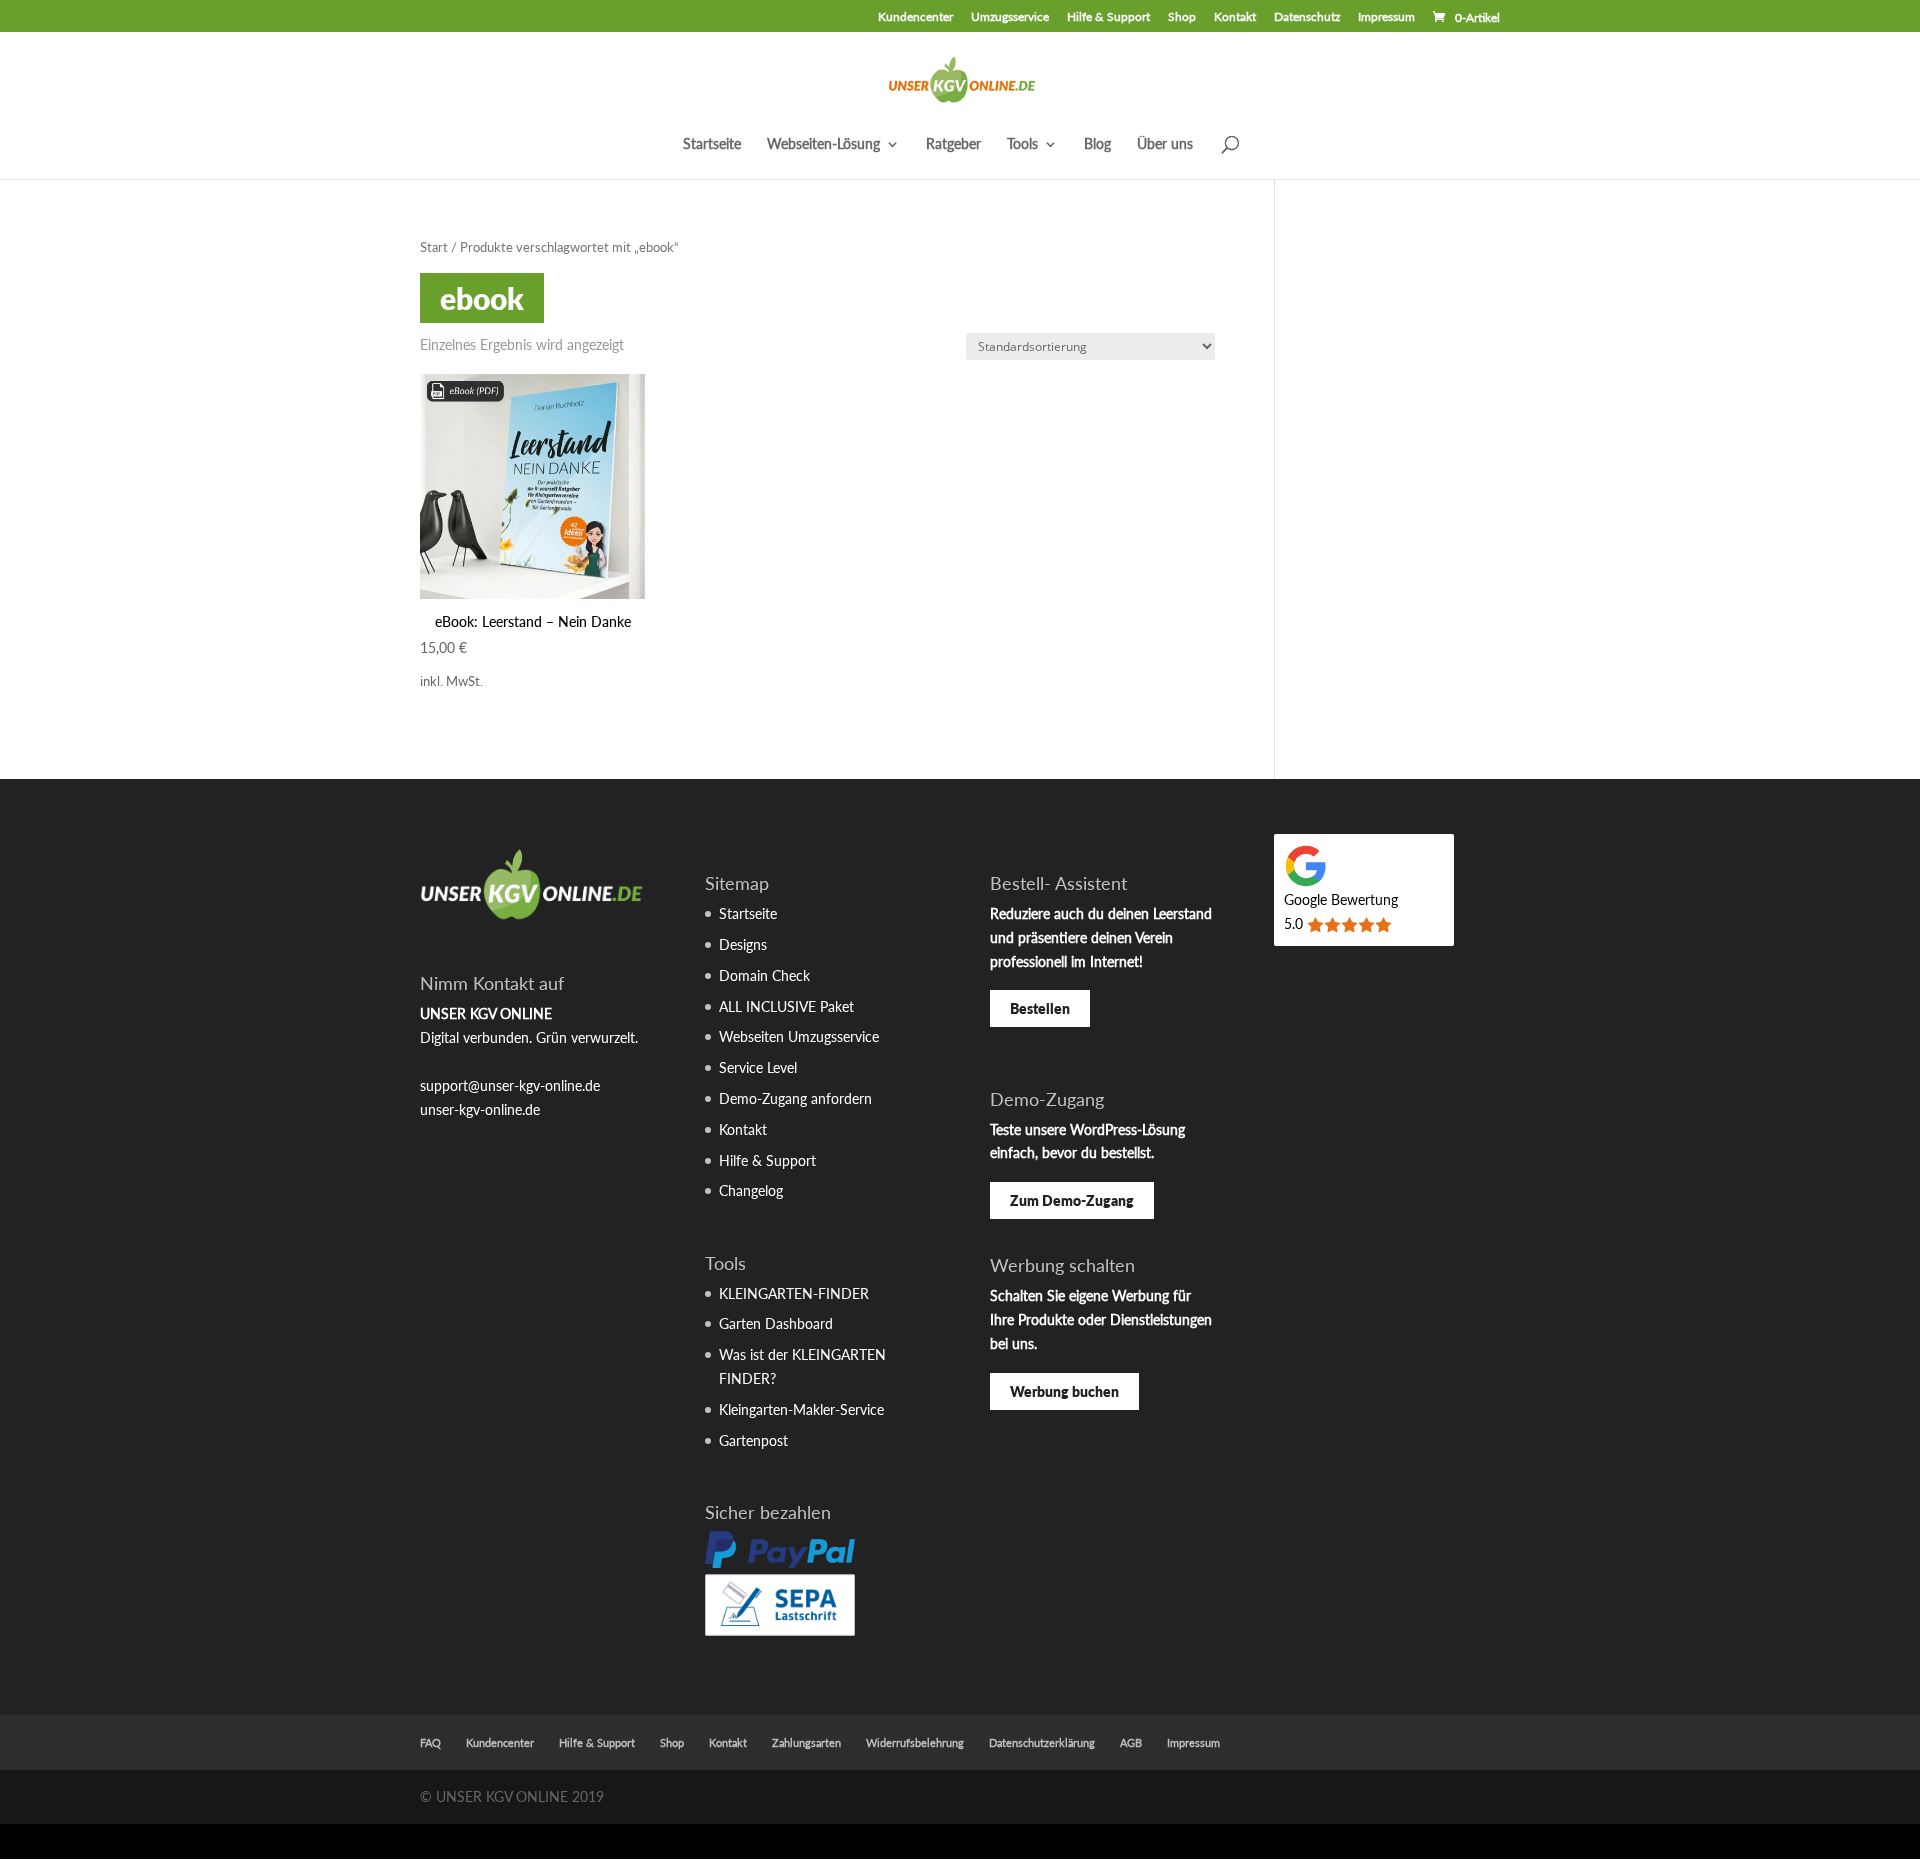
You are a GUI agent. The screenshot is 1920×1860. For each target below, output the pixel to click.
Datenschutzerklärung (1042, 1742)
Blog (1097, 144)
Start (434, 247)
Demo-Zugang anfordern (795, 1098)
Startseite (712, 144)
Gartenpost (753, 1440)
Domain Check (764, 975)
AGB (1131, 1742)
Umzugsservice (1010, 17)
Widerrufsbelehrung (915, 1742)
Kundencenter (915, 17)
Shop (1182, 17)
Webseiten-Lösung (823, 144)
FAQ (430, 1742)
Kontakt (1235, 17)
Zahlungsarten (806, 1742)
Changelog (751, 1190)
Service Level (758, 1067)
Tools (1022, 144)
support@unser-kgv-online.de (510, 1085)
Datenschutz (1307, 17)
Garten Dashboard (776, 1323)
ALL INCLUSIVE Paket (786, 1006)
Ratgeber (953, 144)
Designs (743, 944)
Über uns (1165, 144)
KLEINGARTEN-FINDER (794, 1293)
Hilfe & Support (1108, 17)
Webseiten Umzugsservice (799, 1036)
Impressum (1386, 17)
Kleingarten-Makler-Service (801, 1409)
